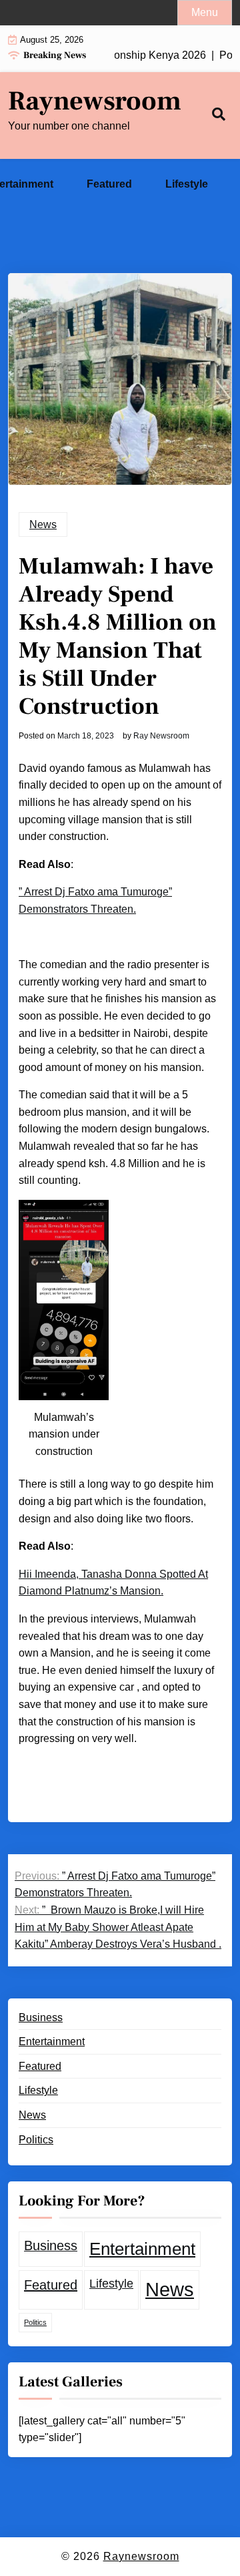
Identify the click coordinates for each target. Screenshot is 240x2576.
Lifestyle (187, 184)
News (43, 524)
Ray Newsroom (161, 736)
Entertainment (52, 2042)
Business (41, 2017)
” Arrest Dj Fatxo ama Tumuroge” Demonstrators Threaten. (95, 900)
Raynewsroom (95, 101)
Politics (36, 2140)
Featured (109, 184)
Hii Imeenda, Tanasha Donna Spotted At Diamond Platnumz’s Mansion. (113, 1583)
